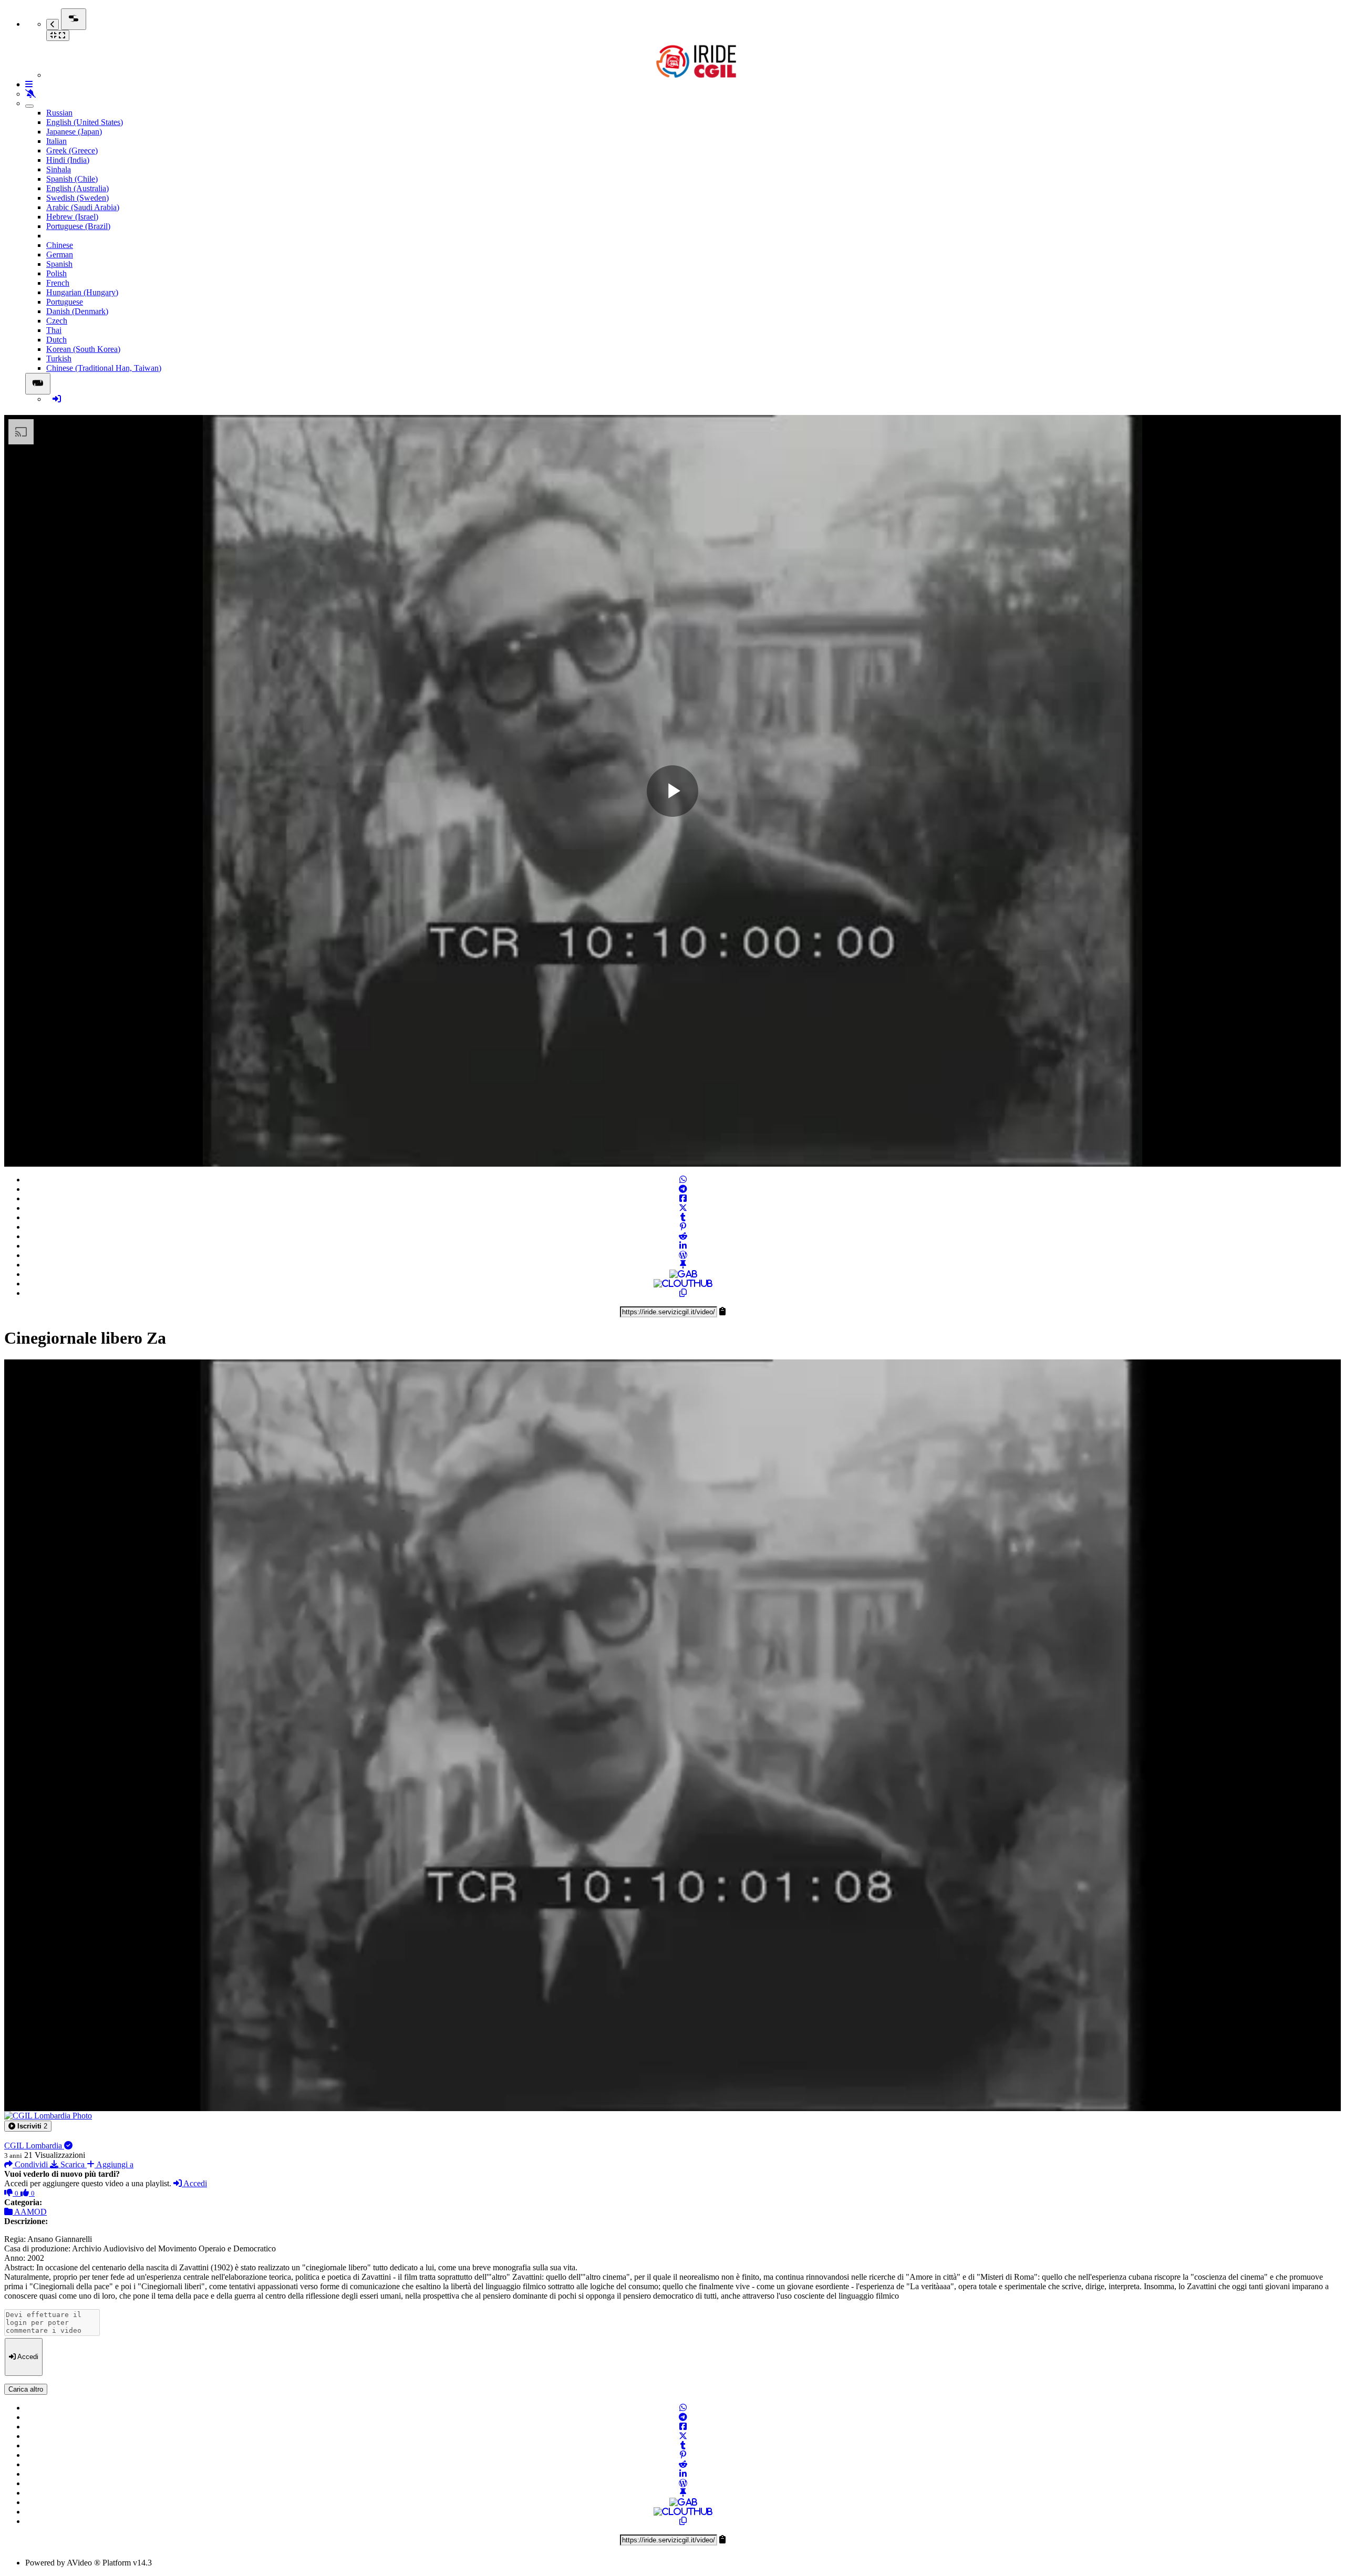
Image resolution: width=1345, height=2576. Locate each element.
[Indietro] (53, 24)
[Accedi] (57, 399)
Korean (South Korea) (83, 349)
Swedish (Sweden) (77, 198)
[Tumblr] (683, 1217)
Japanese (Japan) (74, 132)
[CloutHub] (683, 1284)
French (58, 283)
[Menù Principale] (74, 19)
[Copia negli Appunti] (683, 1293)
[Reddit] (683, 1236)
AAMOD (30, 2212)
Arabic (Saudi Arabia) (83, 207)
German (60, 255)
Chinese (60, 245)
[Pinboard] (683, 1265)
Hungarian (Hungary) (82, 292)
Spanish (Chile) (72, 179)
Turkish (59, 359)
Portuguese (65, 302)
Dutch (56, 340)
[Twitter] (683, 1208)
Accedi (194, 2183)
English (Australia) (77, 188)
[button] (28, 2126)
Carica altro (26, 2389)
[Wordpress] (683, 1255)
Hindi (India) (68, 160)
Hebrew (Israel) (72, 217)
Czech (57, 321)
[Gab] (683, 1274)
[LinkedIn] (683, 1246)
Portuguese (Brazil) (78, 226)
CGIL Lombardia (34, 2146)
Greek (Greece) (72, 150)
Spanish (59, 264)
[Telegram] (683, 1189)
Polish (56, 273)
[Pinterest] (683, 1227)
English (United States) (85, 122)
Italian (56, 141)
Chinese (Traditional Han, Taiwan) (104, 368)
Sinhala (59, 169)
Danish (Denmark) (77, 311)
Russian (59, 113)
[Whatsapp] (683, 1180)
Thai (54, 330)
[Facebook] (683, 1198)
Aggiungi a (114, 2164)
